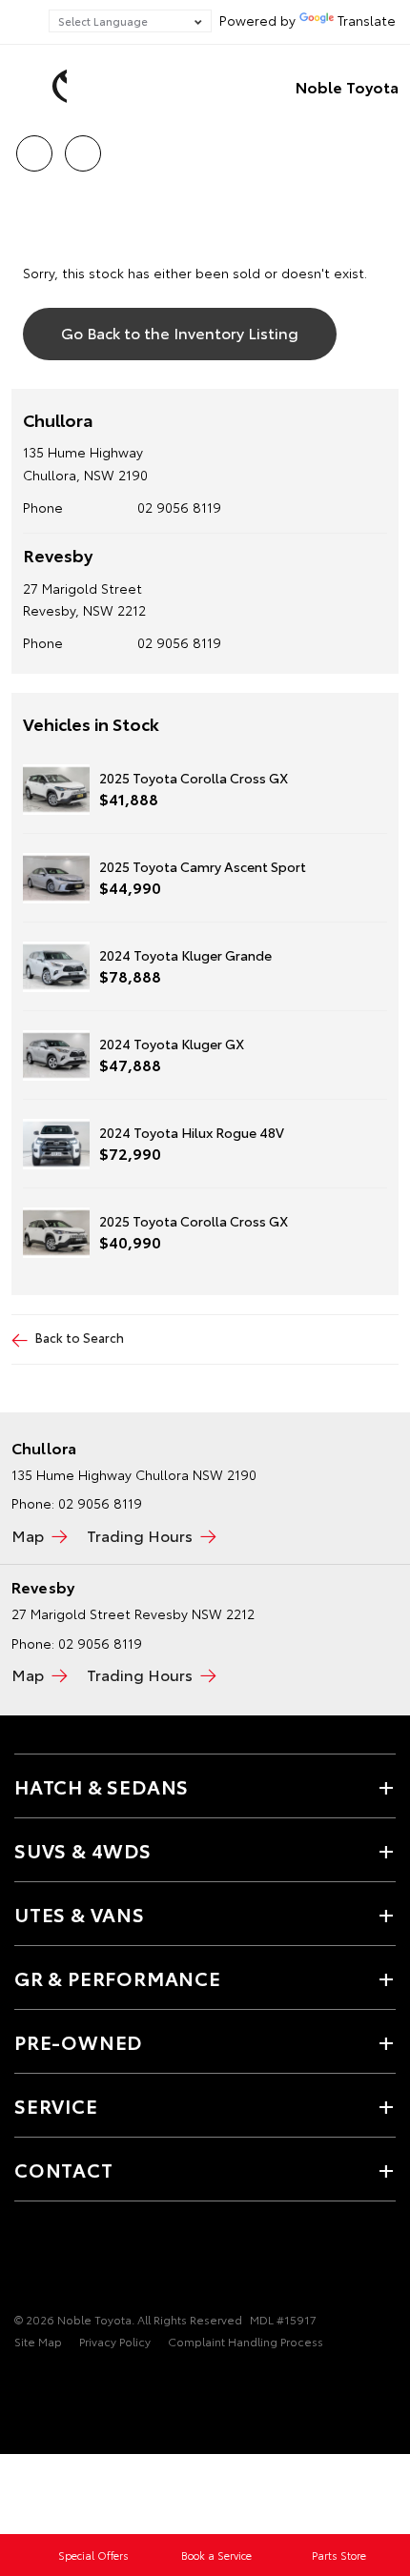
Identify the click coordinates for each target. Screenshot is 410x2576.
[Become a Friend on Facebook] (26, 2261)
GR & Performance (118, 1978)
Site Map (38, 2341)
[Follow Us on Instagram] (58, 2261)
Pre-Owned (78, 2041)
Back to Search (80, 1337)
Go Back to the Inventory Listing (180, 332)
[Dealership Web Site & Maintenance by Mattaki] (51, 2381)
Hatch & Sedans (102, 1786)
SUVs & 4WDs (83, 1850)
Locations (82, 147)
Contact (64, 2169)
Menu (384, 147)
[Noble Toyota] (43, 87)
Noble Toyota (347, 86)
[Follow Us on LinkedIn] (91, 2261)
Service (56, 2105)
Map (28, 1535)
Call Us (34, 147)
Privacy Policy (115, 2341)
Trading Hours (140, 1535)
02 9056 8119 (179, 507)
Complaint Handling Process (246, 2341)
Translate (367, 20)
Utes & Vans (80, 1914)
